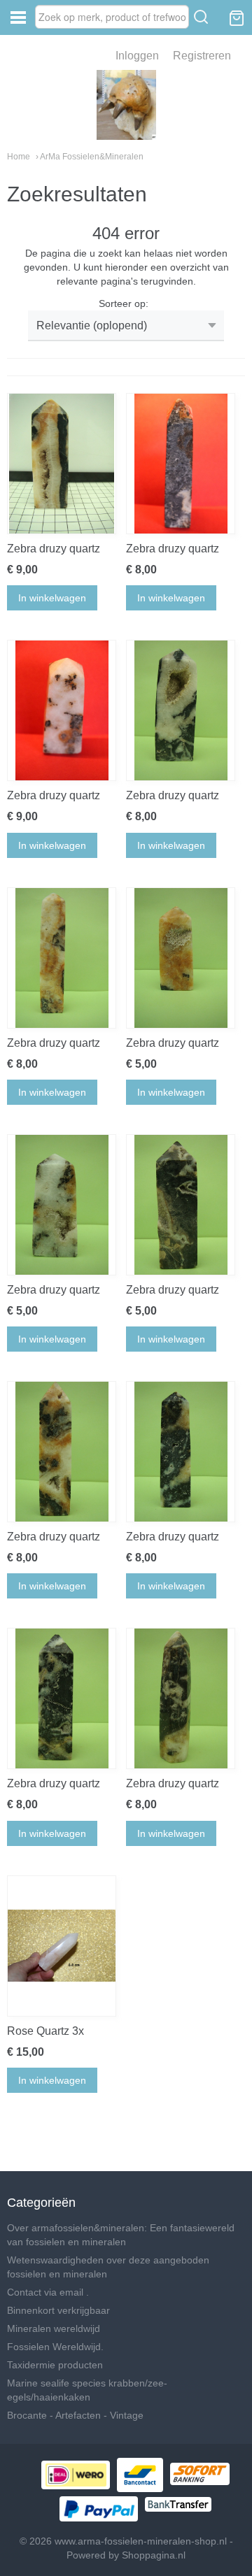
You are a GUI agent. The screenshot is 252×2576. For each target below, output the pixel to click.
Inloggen (137, 56)
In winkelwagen (52, 598)
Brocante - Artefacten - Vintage (75, 2415)
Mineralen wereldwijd (54, 2328)
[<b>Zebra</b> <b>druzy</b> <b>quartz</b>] (62, 464)
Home (19, 157)
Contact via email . (48, 2292)
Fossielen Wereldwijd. (55, 2347)
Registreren (202, 56)
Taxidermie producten (55, 2365)
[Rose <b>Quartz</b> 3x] (62, 1946)
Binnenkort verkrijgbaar (58, 2310)
